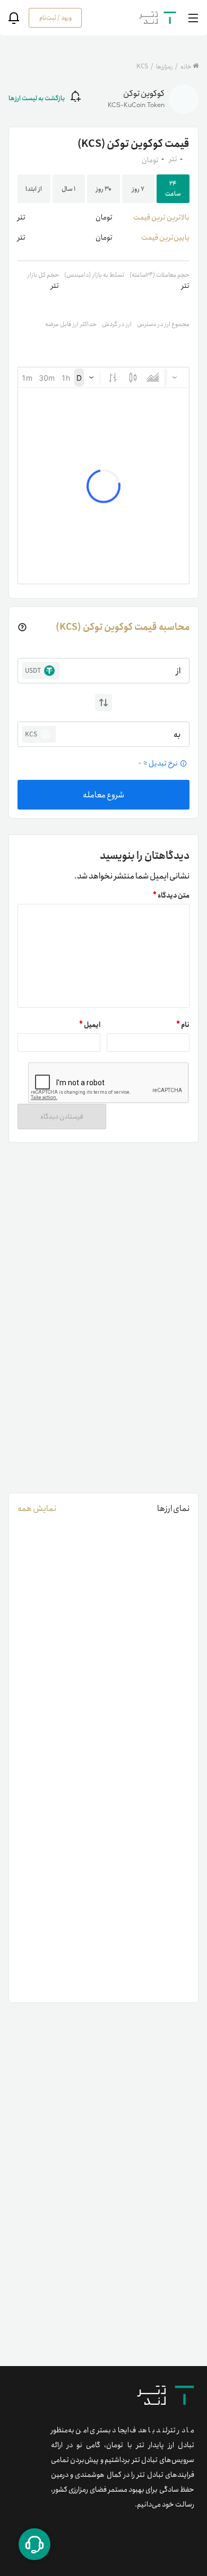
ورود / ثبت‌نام (55, 18)
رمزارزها (164, 67)
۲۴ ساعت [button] (173, 189)
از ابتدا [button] (34, 189)
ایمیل (90, 1025)
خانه (186, 67)
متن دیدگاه (171, 896)
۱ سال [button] (68, 189)
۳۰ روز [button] (104, 189)
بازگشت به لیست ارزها (37, 98)
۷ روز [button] (138, 189)
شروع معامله (103, 795)
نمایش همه (37, 1509)
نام (183, 1025)
